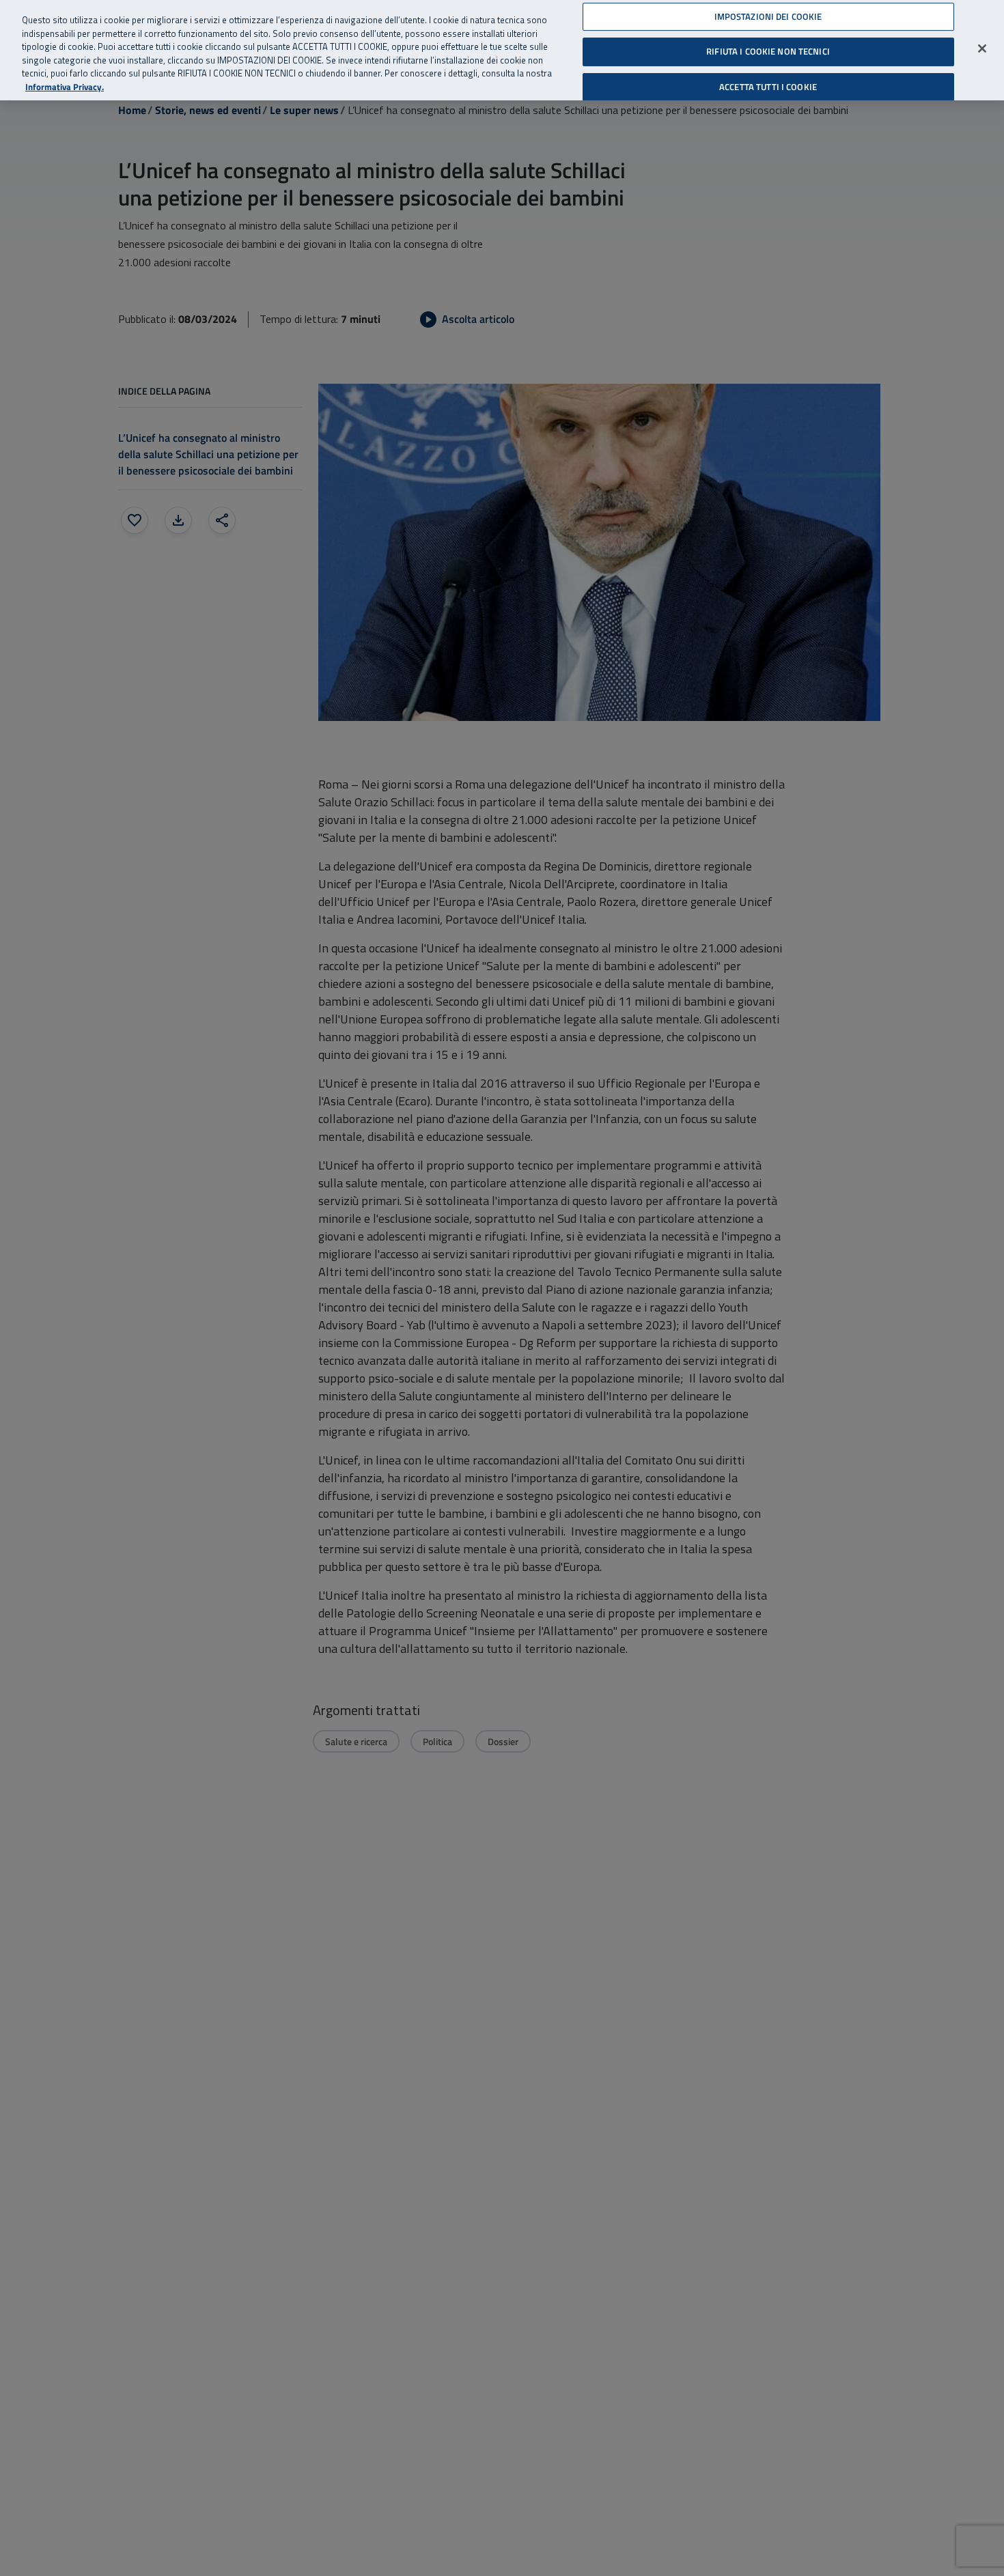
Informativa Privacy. (65, 87)
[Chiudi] (982, 48)
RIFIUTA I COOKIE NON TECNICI (768, 51)
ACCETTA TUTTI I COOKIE (768, 87)
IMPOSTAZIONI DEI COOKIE (768, 16)
